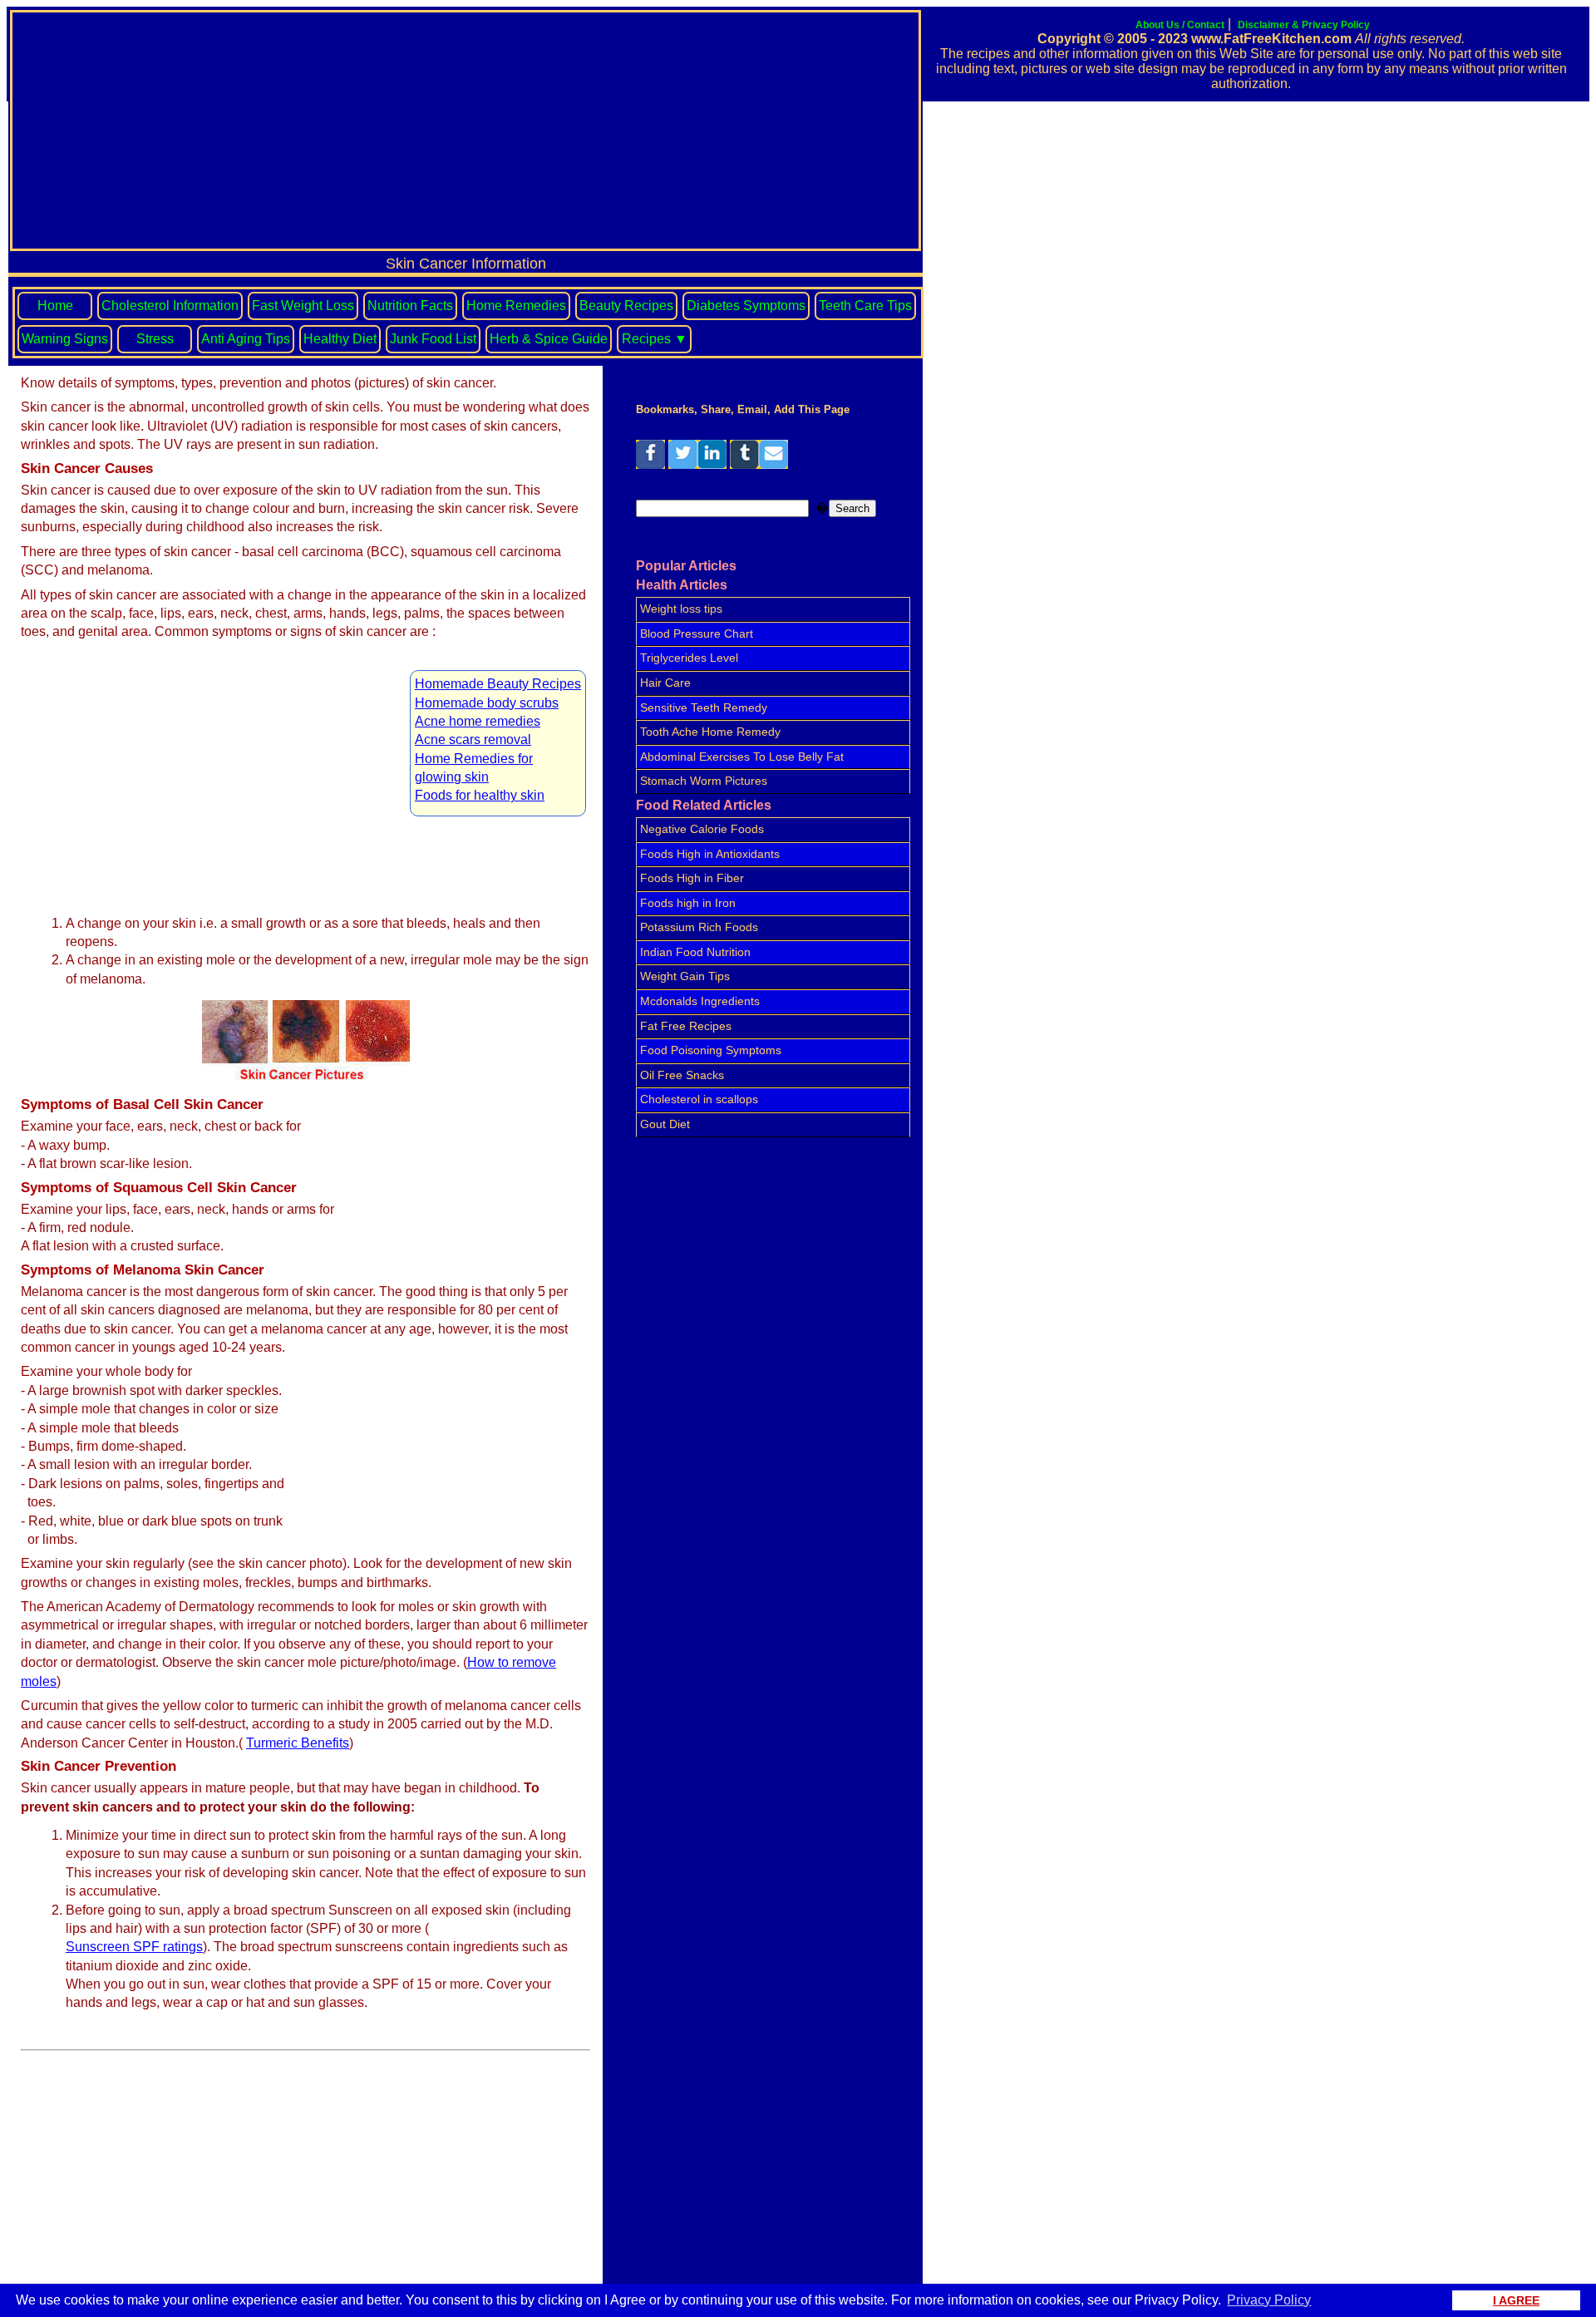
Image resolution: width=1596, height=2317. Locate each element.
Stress (155, 339)
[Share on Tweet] (683, 464)
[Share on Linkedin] (712, 464)
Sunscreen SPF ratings (134, 1947)
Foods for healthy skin (480, 795)
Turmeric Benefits (298, 1743)
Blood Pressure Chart (697, 633)
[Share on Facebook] (650, 464)
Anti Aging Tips (246, 339)
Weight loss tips (681, 609)
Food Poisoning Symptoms (711, 1050)
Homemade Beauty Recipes (498, 684)
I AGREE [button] (1516, 2300)
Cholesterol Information (170, 306)
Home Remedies (516, 306)
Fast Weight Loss (303, 306)
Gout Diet (665, 1124)
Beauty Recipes (626, 306)
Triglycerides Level (689, 658)
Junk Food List (433, 339)
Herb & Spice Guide (549, 339)
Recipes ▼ (655, 339)
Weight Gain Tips (685, 976)
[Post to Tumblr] (744, 464)
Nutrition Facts (410, 306)
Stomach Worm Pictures (704, 781)
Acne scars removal (473, 739)
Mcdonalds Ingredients (700, 1001)
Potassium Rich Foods (699, 927)
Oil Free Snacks (682, 1075)
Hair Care (665, 683)
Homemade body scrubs (487, 703)
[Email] (773, 464)
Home (55, 306)
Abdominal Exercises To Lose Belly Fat (742, 757)
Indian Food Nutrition (695, 952)
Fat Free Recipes (686, 1026)
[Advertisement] (465, 131)
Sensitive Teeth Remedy (704, 707)
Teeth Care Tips (865, 306)
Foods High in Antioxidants (710, 854)
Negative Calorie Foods (702, 829)
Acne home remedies (478, 721)
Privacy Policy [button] (1269, 2300)
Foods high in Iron (688, 903)
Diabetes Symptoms (746, 306)
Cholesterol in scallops (699, 1099)
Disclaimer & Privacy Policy (1304, 25)
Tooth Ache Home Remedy (710, 732)
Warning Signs (65, 339)
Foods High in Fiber (692, 878)
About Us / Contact (1180, 25)
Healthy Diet (340, 339)
